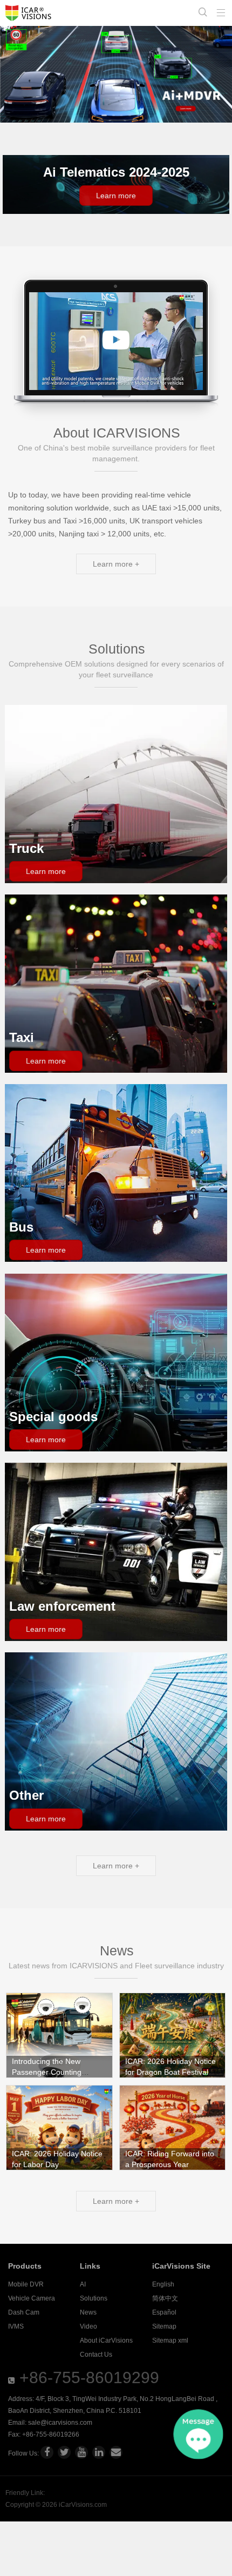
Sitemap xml (170, 2340)
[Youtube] (81, 2452)
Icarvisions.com (28, 13)
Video (88, 2326)
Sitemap (164, 2326)
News (88, 2312)
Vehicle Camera (32, 2298)
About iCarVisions (106, 2340)
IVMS (16, 2326)
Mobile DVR (26, 2284)
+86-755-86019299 (89, 2377)
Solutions (94, 2298)
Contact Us (96, 2355)
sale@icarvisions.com (60, 2423)
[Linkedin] (99, 2452)
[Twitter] (64, 2452)
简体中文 (165, 2298)
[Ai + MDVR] (116, 74)
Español (164, 2312)
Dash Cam (24, 2312)
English (163, 2284)
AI (83, 2284)
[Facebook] (47, 2452)
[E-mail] (116, 2452)
